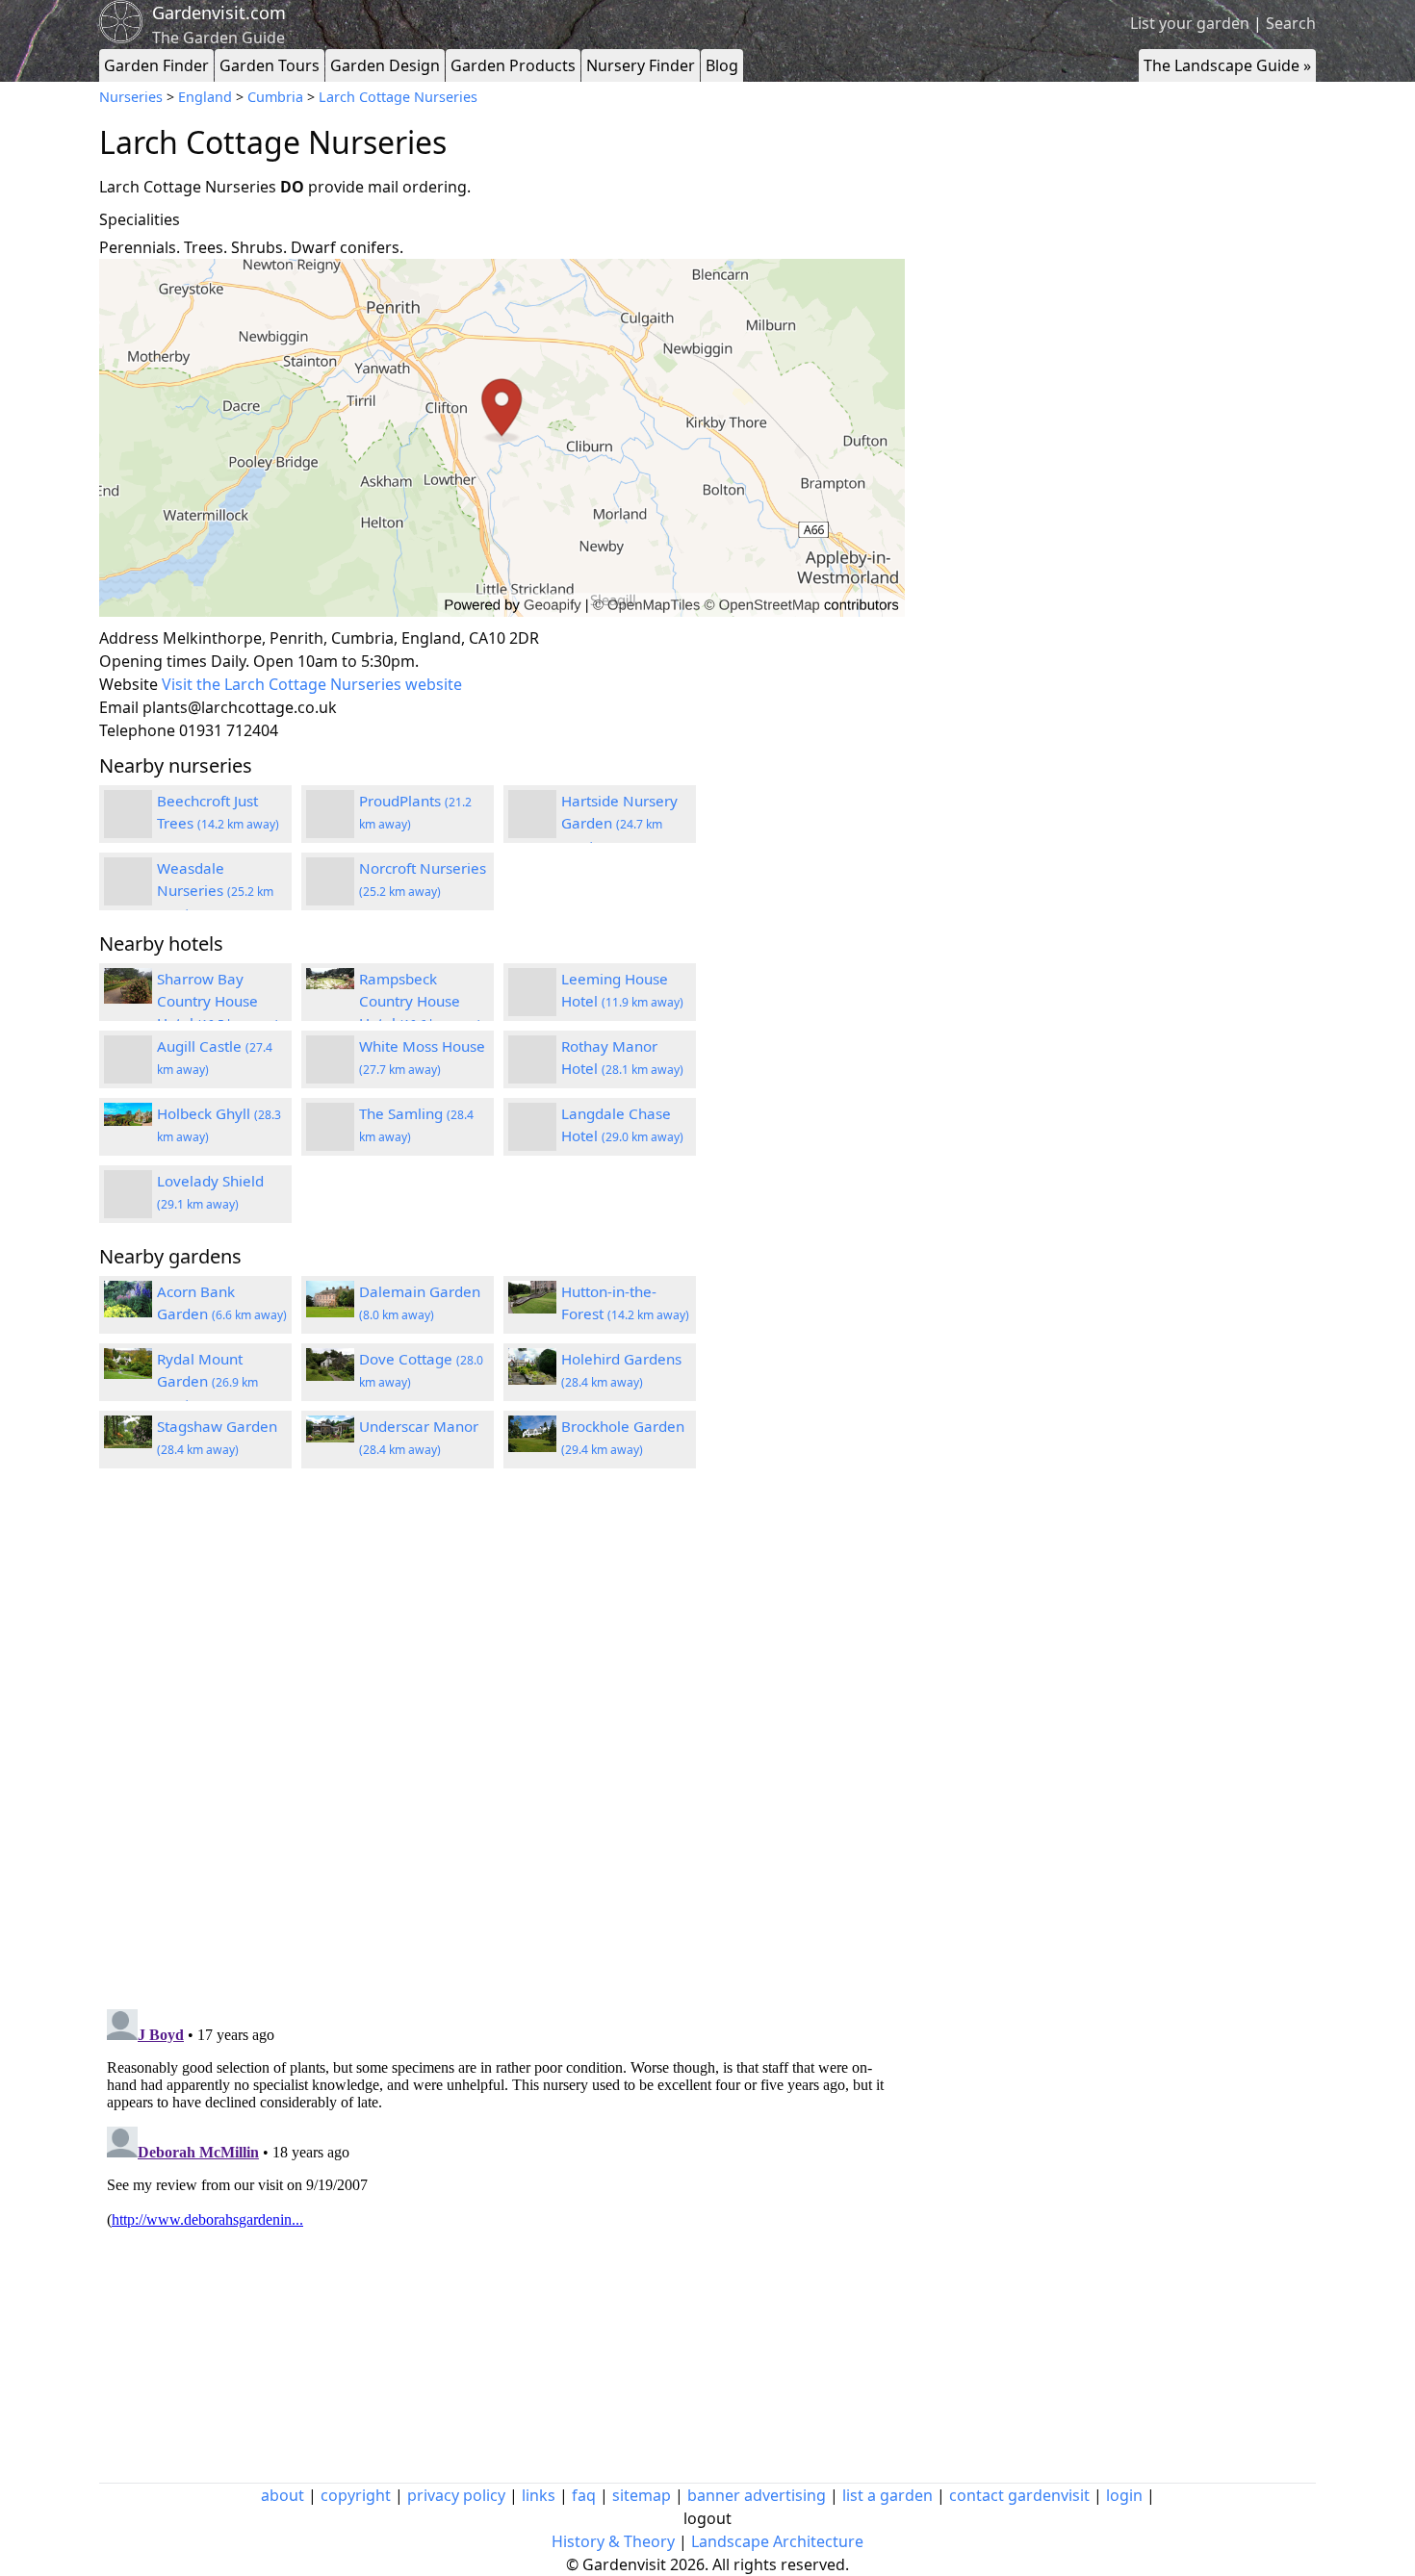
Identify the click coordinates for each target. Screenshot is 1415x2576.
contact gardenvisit (1019, 2495)
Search (1291, 23)
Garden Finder (156, 65)
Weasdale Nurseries (215, 890)
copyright (356, 2495)
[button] (502, 438)
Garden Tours (270, 65)
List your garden (1190, 23)
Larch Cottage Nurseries (398, 97)
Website (129, 684)
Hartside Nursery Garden (619, 823)
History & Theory (613, 2541)
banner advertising (757, 2495)
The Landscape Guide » (1227, 65)
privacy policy (456, 2495)
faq (584, 2495)
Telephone (137, 730)
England (205, 97)
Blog (722, 65)
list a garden (888, 2495)
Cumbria (275, 97)
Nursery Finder (641, 65)
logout (707, 2518)
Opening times (153, 661)
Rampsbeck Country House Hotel (420, 1001)
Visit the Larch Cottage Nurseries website (312, 684)
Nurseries (131, 97)
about (283, 2495)
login (1124, 2495)
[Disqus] (502, 1742)
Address (129, 638)
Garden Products (513, 65)
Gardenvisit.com (219, 13)
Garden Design (385, 65)
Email (119, 707)
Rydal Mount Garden (207, 1381)
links (539, 2495)
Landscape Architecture (777, 2541)
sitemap (642, 2495)
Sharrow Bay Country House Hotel (218, 1001)
